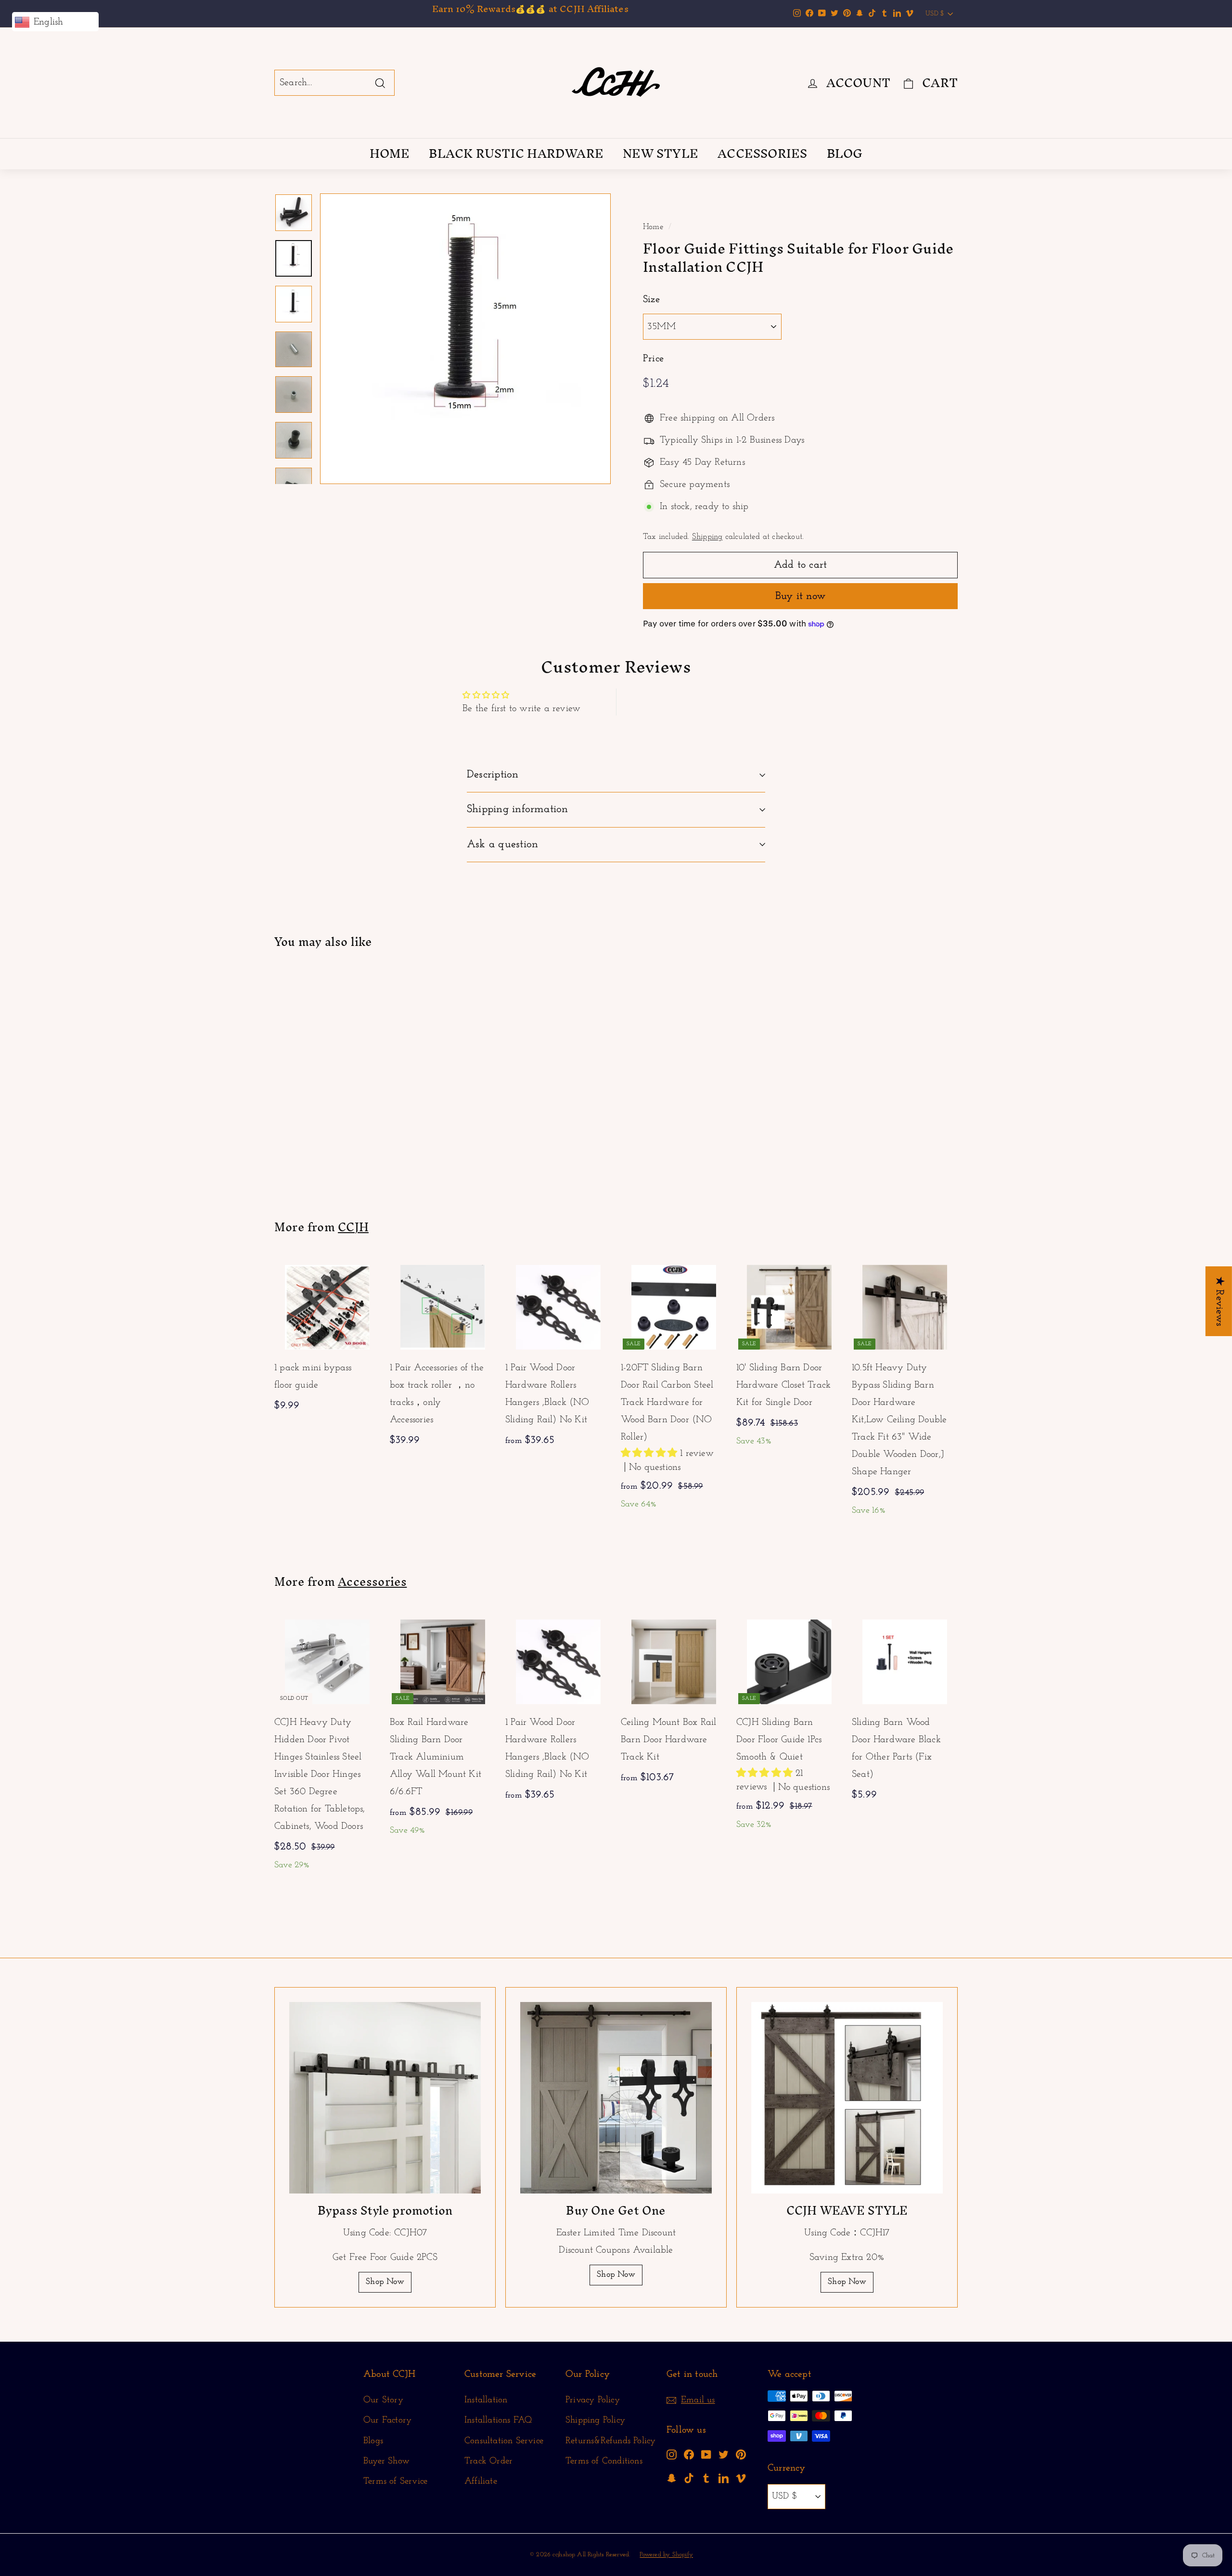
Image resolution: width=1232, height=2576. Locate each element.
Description (493, 775)
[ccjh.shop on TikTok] (689, 2478)
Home (653, 227)
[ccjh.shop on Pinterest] (741, 2454)
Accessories (372, 1581)
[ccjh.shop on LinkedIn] (724, 2478)
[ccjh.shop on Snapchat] (672, 2478)
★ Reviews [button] (1219, 1301)
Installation (486, 2400)
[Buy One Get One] (616, 2098)
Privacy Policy (593, 2400)
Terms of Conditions (604, 2461)
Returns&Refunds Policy (610, 2441)
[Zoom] (465, 339)
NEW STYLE (661, 153)
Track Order (488, 2461)
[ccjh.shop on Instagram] (672, 2454)
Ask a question (502, 845)
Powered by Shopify (666, 2555)
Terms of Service (395, 2481)
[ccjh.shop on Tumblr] (706, 2478)
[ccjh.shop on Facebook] (689, 2454)
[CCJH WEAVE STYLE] (847, 2098)
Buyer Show (386, 2461)
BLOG (845, 153)
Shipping (707, 537)
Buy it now (800, 596)
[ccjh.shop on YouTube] (706, 2454)
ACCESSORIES (762, 153)
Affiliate (481, 2481)
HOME (390, 153)
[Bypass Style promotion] (385, 2098)
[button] (650, 1454)
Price (653, 359)
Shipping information (518, 810)
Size (651, 300)
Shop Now (385, 2282)
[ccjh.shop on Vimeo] (741, 2478)
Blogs (373, 2441)
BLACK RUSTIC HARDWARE (516, 153)
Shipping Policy (595, 2420)
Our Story (383, 2400)
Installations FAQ (498, 2420)
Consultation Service (504, 2441)
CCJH (353, 1227)
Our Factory (387, 2420)
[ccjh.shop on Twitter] (724, 2454)
